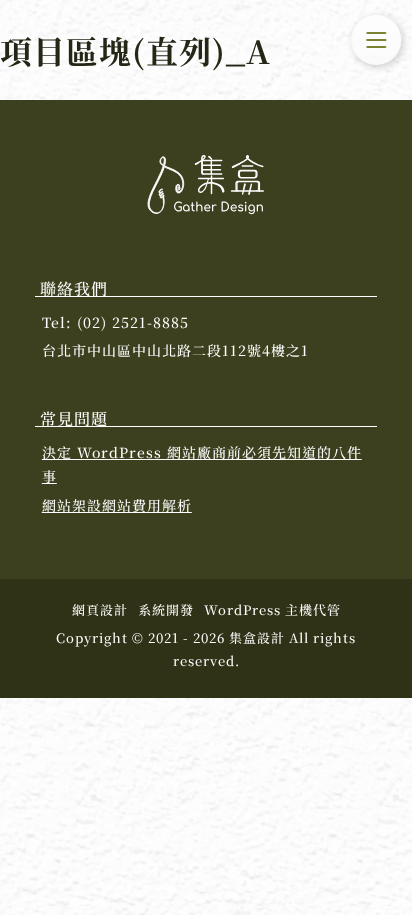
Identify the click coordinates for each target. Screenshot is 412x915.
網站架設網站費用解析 (117, 505)
